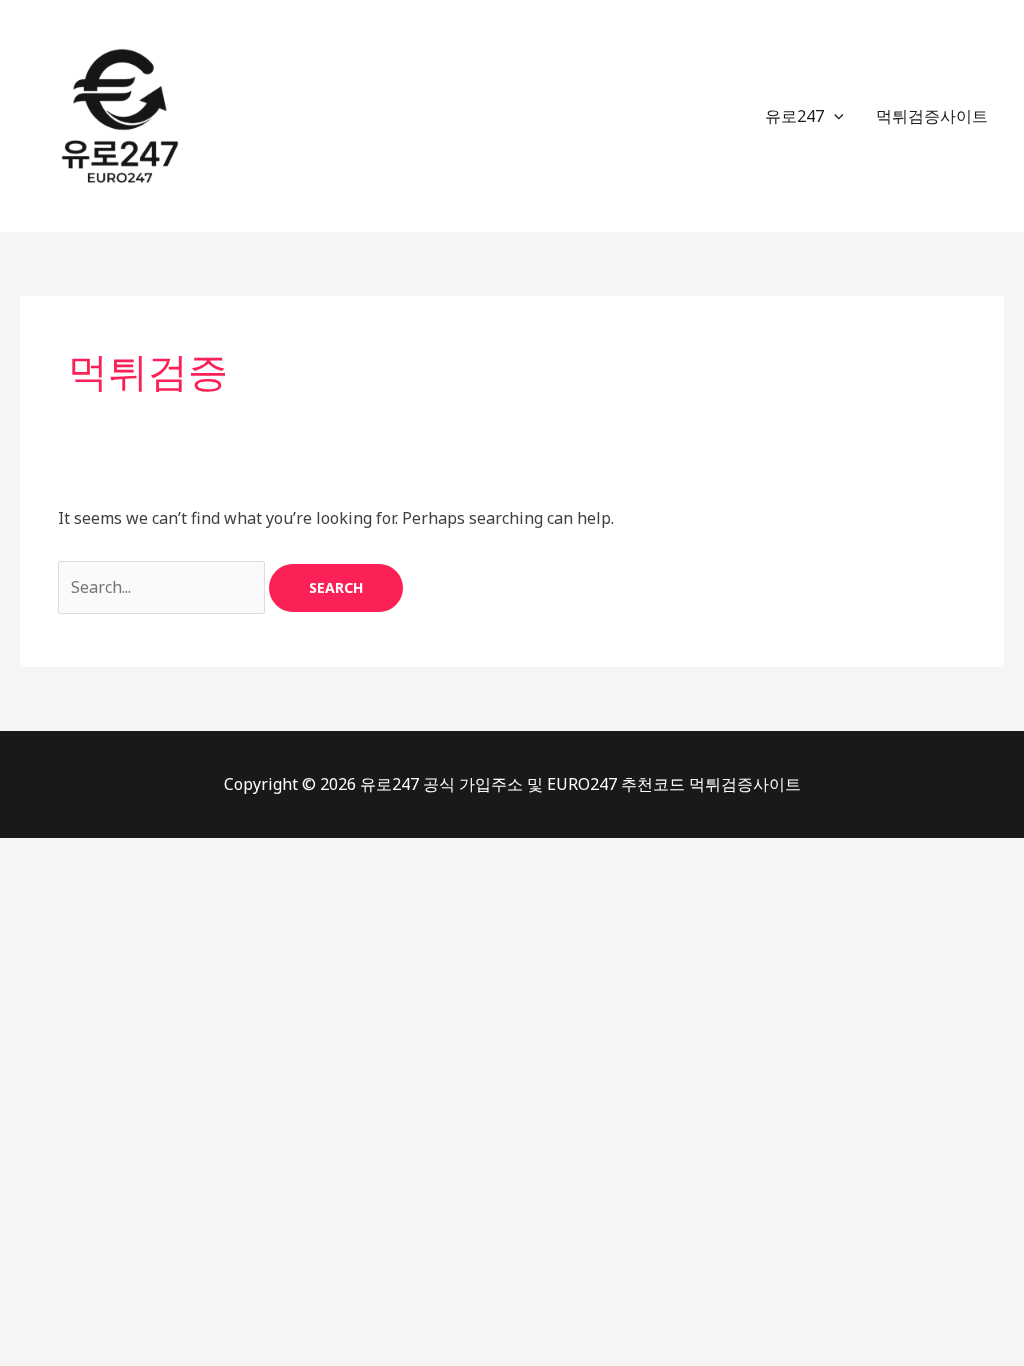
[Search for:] (163, 587)
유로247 (794, 116)
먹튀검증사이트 (932, 116)
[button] (834, 116)
